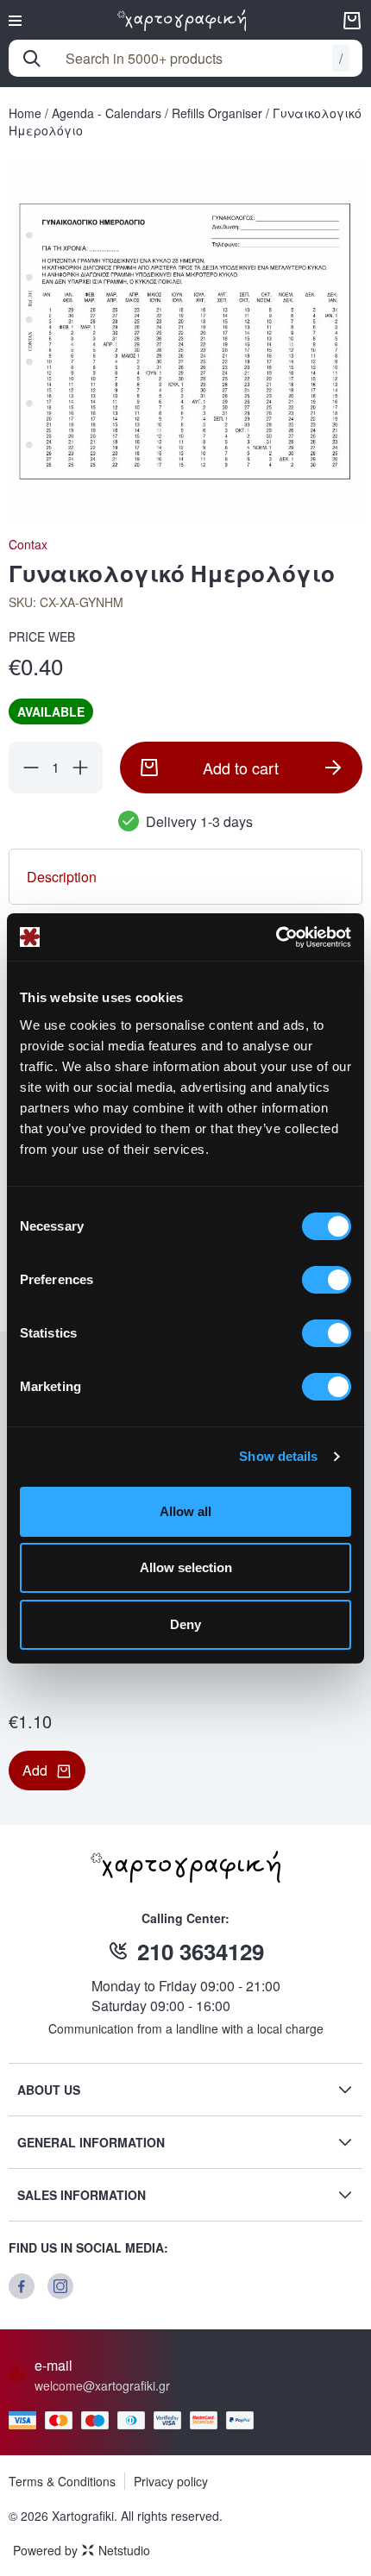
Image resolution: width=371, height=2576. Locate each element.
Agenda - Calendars (107, 113)
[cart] (352, 21)
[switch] (327, 1280)
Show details (278, 1456)
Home (25, 113)
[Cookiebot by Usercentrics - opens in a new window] (276, 937)
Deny (185, 1624)
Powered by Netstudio (82, 2550)
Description (62, 877)
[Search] (32, 59)
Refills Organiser (217, 113)
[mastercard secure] (208, 2420)
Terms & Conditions (62, 2481)
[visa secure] (172, 2420)
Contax (28, 544)
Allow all (185, 1511)
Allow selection (186, 1567)
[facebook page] (22, 2286)
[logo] (182, 20)
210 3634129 (201, 1951)
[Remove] (31, 768)
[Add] (80, 768)
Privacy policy (171, 2481)
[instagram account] (60, 2286)
